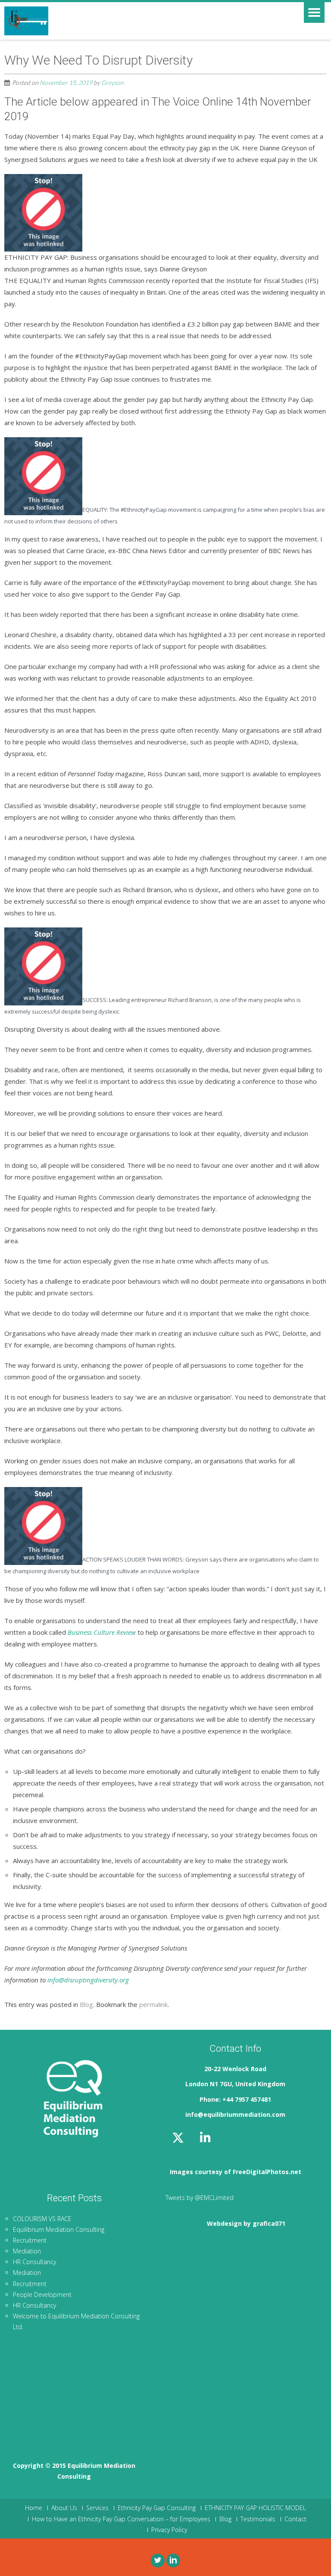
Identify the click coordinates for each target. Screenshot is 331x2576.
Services (97, 2508)
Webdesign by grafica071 (246, 2223)
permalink (153, 2004)
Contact (295, 2519)
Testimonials (258, 2519)
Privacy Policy (169, 2530)
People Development (42, 2294)
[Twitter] (158, 2560)
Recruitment (30, 2240)
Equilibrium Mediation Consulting (59, 2229)
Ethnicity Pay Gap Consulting (157, 2508)
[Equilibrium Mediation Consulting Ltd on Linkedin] (205, 2138)
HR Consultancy (34, 2262)
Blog (86, 2004)
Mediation (27, 2251)
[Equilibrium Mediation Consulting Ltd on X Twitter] (178, 2138)
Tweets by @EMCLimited (200, 2198)
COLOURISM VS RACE (42, 2219)
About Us (64, 2508)
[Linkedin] (173, 2560)
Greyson (112, 82)
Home (34, 2508)
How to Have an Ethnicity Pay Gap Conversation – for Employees (121, 2519)
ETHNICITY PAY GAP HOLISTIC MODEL (255, 2508)
